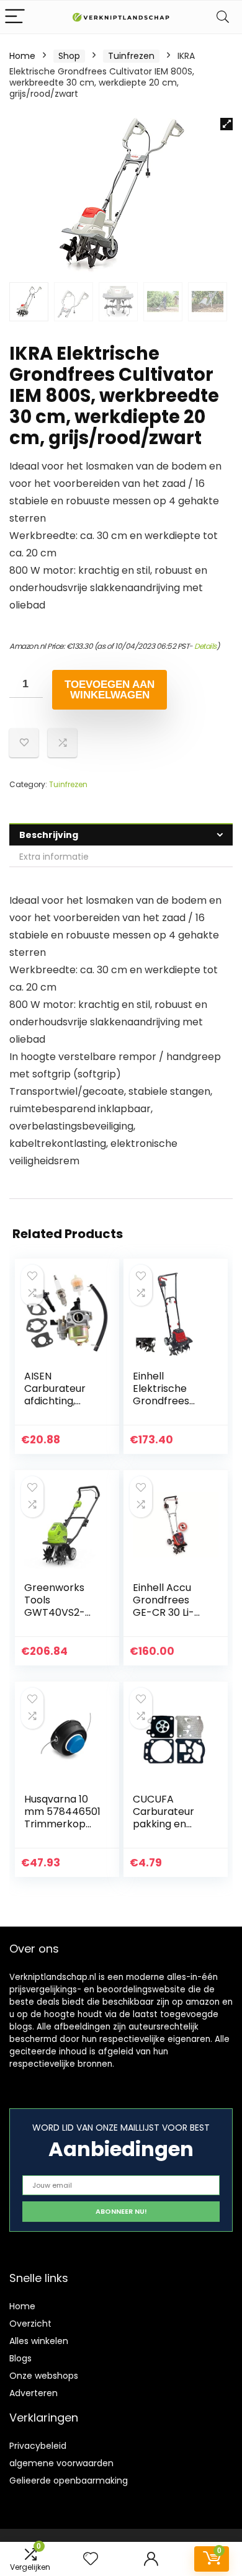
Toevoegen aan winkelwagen (110, 690)
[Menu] (15, 17)
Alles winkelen (39, 2341)
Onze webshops (44, 2376)
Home (22, 56)
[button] (226, 124)
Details (205, 646)
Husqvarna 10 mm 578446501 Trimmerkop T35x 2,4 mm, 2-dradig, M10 (62, 1824)
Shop (69, 56)
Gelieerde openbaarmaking (69, 2480)
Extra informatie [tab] (54, 857)
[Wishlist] (91, 2559)
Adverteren (34, 2393)
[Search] (223, 17)
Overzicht (30, 2324)
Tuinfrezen (131, 56)
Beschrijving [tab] (49, 835)
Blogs (20, 2358)
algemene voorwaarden (61, 2463)
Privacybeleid (38, 2446)
